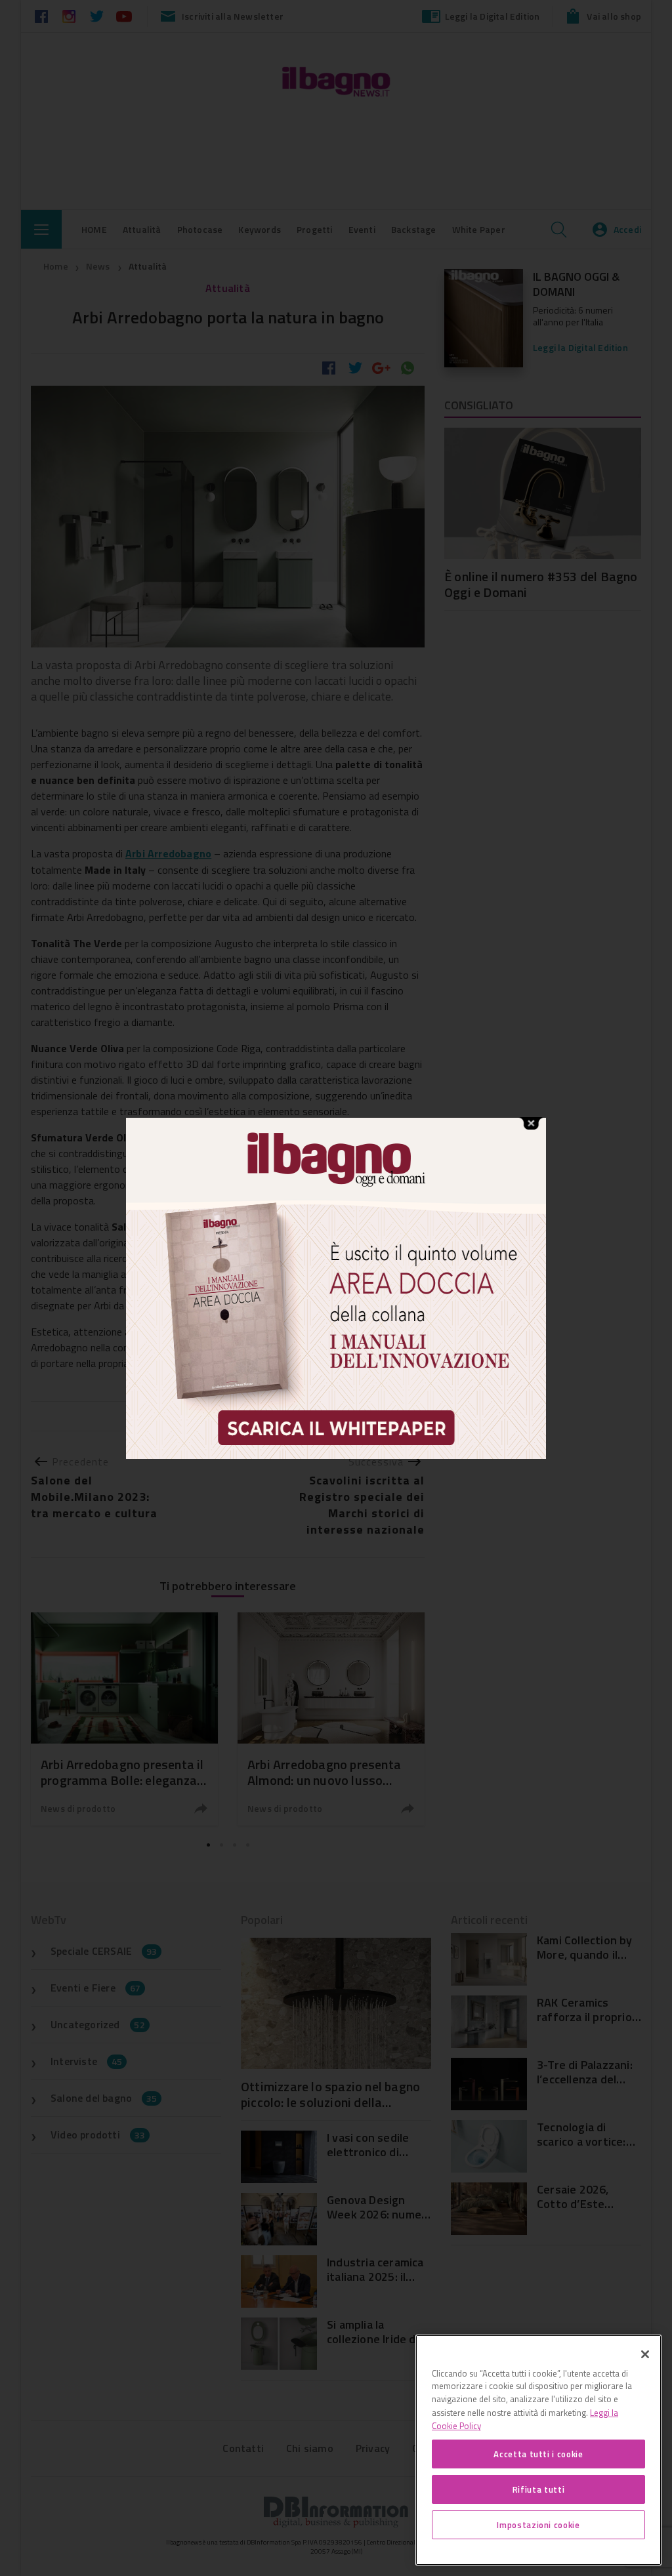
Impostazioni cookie (538, 2525)
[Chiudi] (645, 2354)
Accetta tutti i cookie (538, 2454)
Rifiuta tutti (539, 2489)
